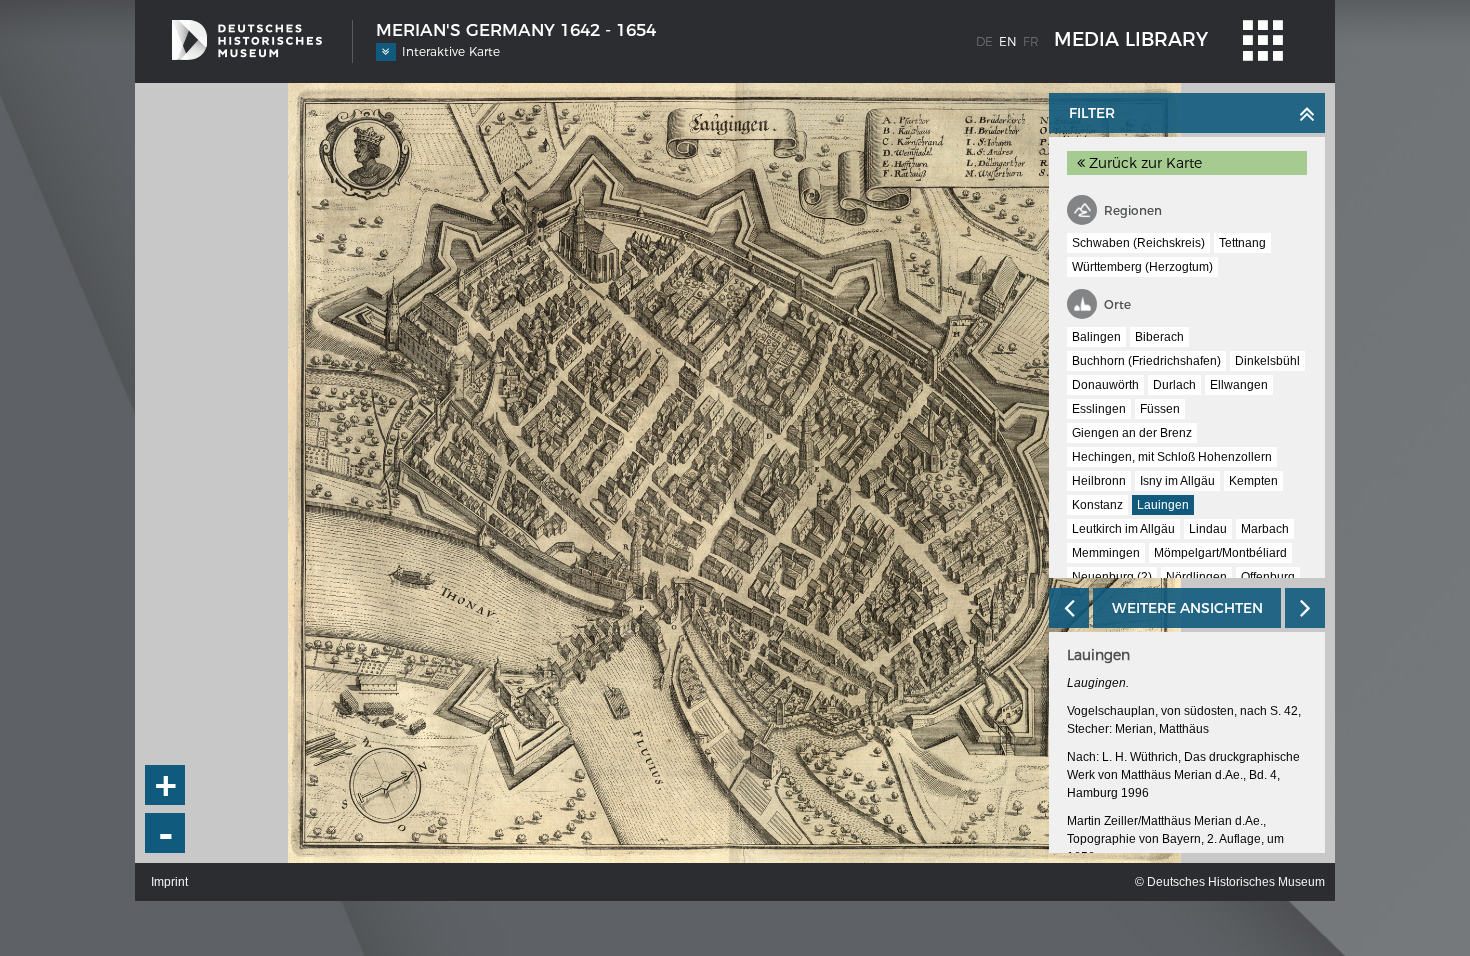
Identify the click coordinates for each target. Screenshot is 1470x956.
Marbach (1265, 529)
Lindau (1208, 529)
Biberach (1159, 337)
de (984, 41)
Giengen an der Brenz (1132, 433)
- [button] (166, 833)
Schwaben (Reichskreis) (1138, 243)
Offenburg (1268, 577)
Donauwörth (1105, 385)
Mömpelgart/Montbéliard (1220, 553)
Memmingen (1106, 553)
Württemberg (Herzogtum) (1142, 267)
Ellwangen (1239, 385)
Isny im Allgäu (1177, 481)
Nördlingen (1196, 577)
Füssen (1160, 409)
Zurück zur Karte (1143, 163)
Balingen (1096, 337)
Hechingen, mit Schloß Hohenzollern (1172, 457)
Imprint (169, 882)
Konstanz (1097, 505)
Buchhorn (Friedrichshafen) (1146, 361)
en (1008, 41)
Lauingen (1163, 505)
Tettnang (1242, 243)
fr (1031, 41)
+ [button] (166, 785)
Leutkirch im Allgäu (1123, 529)
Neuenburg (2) (1112, 577)
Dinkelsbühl (1267, 361)
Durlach (1174, 385)
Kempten (1253, 481)
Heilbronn (1099, 481)
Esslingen (1099, 409)
